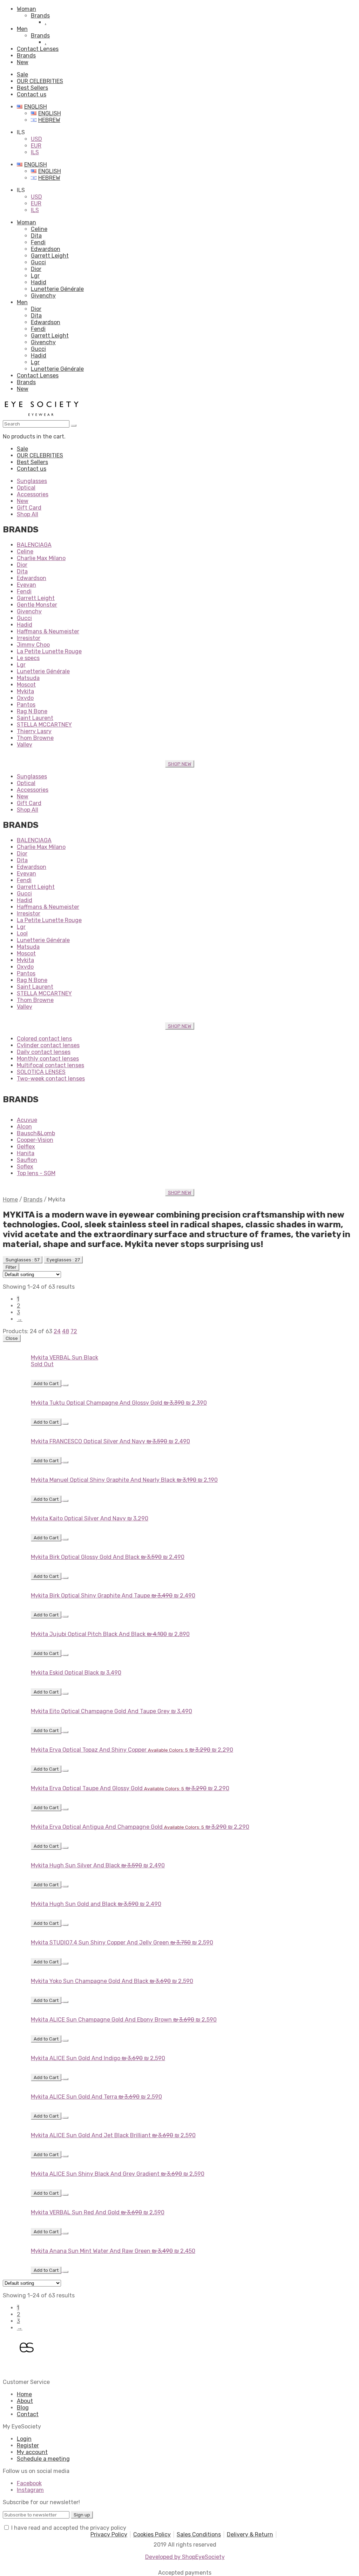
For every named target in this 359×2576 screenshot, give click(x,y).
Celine (39, 229)
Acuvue (27, 1120)
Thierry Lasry (34, 731)
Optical (26, 488)
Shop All (28, 514)
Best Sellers (32, 88)
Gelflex (26, 1147)
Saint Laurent (35, 718)
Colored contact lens (44, 1039)
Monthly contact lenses (48, 1059)
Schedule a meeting (43, 2459)
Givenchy (43, 296)
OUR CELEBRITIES (40, 81)
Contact (28, 2414)
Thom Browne (35, 738)
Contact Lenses (38, 49)
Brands (40, 16)
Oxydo (25, 698)
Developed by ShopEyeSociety (185, 2557)
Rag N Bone (32, 711)
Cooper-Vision (35, 1140)
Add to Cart (46, 1384)
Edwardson (46, 249)
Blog (23, 2408)
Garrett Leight (50, 256)
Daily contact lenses (44, 1052)
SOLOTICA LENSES (41, 1072)
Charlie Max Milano (41, 558)
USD (36, 139)
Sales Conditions (199, 2534)
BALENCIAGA (34, 545)
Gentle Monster (37, 605)
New (23, 62)
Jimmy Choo (33, 645)
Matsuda (28, 678)
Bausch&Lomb (36, 1133)
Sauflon (27, 1160)
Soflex (25, 1167)
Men (22, 29)
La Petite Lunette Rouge (49, 651)
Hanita (26, 1153)
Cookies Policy (152, 2534)
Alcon (24, 1127)
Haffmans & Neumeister (48, 631)
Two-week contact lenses (51, 1079)
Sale (22, 74)
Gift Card (29, 508)
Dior (36, 269)
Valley (25, 745)
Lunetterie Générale (57, 289)
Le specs (28, 658)
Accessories (33, 494)
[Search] (74, 425)
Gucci (38, 262)
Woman (26, 9)
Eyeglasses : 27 (63, 1260)
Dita (36, 236)
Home (10, 1200)
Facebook (29, 2483)
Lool (22, 933)
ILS (35, 152)
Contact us (32, 94)
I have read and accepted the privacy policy (69, 2528)
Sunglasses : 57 (23, 1260)
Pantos (26, 705)
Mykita (25, 691)
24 (57, 1331)
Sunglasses (32, 481)
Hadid (39, 282)
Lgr (35, 276)
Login (24, 2439)
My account (32, 2452)
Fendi (38, 242)
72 (74, 1331)
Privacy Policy (109, 2534)
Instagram (30, 2490)
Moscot (26, 685)
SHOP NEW (180, 764)
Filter (11, 1267)
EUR (36, 146)
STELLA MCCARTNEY (44, 725)
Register (28, 2445)
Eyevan (26, 585)
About (25, 2401)
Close (12, 1338)
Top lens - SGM (36, 1173)
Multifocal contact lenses (50, 1065)
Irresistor (29, 638)
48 (66, 1331)
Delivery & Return (250, 2534)
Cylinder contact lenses (48, 1045)
